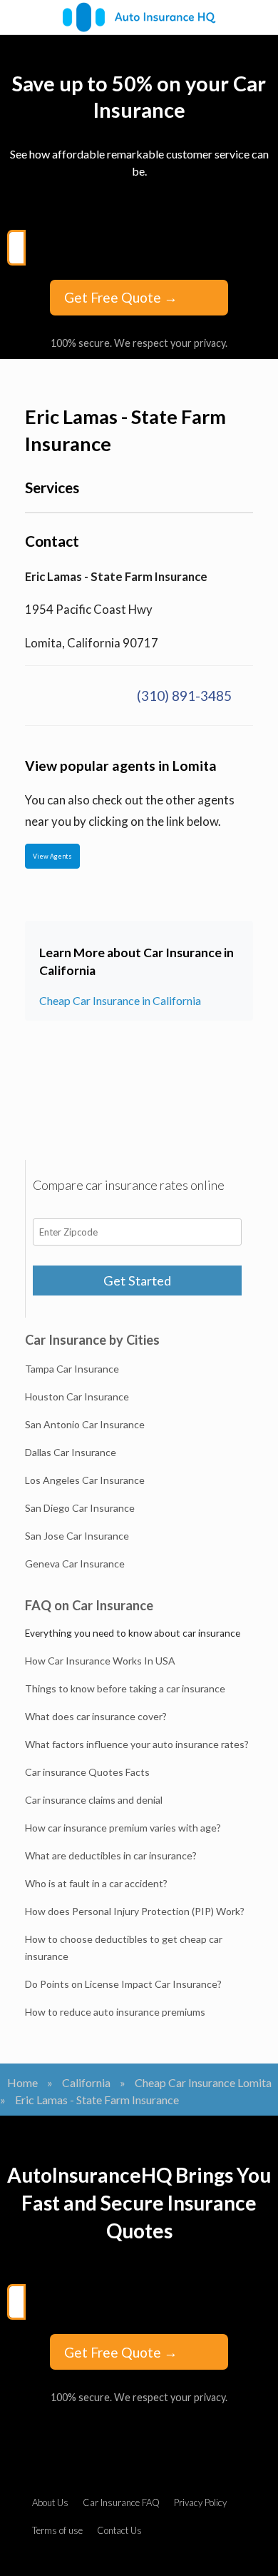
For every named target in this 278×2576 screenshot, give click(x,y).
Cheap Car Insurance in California (120, 1000)
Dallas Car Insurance (71, 1452)
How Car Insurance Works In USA (100, 1661)
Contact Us (119, 2530)
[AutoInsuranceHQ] (139, 17)
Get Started (137, 1281)
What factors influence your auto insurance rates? (137, 1744)
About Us (50, 2502)
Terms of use (57, 2530)
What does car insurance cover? (96, 1716)
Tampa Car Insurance (72, 1369)
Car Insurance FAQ (121, 2502)
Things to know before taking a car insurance (125, 1688)
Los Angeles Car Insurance (85, 1480)
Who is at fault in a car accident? (96, 1883)
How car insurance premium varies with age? (123, 1828)
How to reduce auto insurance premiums (115, 2012)
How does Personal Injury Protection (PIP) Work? (135, 1911)
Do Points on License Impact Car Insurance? (123, 1984)
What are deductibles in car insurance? (111, 1855)
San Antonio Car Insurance (85, 1424)
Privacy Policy (200, 2502)
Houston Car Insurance (77, 1396)
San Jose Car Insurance (77, 1536)
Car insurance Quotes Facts (87, 1772)
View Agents (52, 856)
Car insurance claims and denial (94, 1800)
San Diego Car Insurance (80, 1508)
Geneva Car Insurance (75, 1564)
